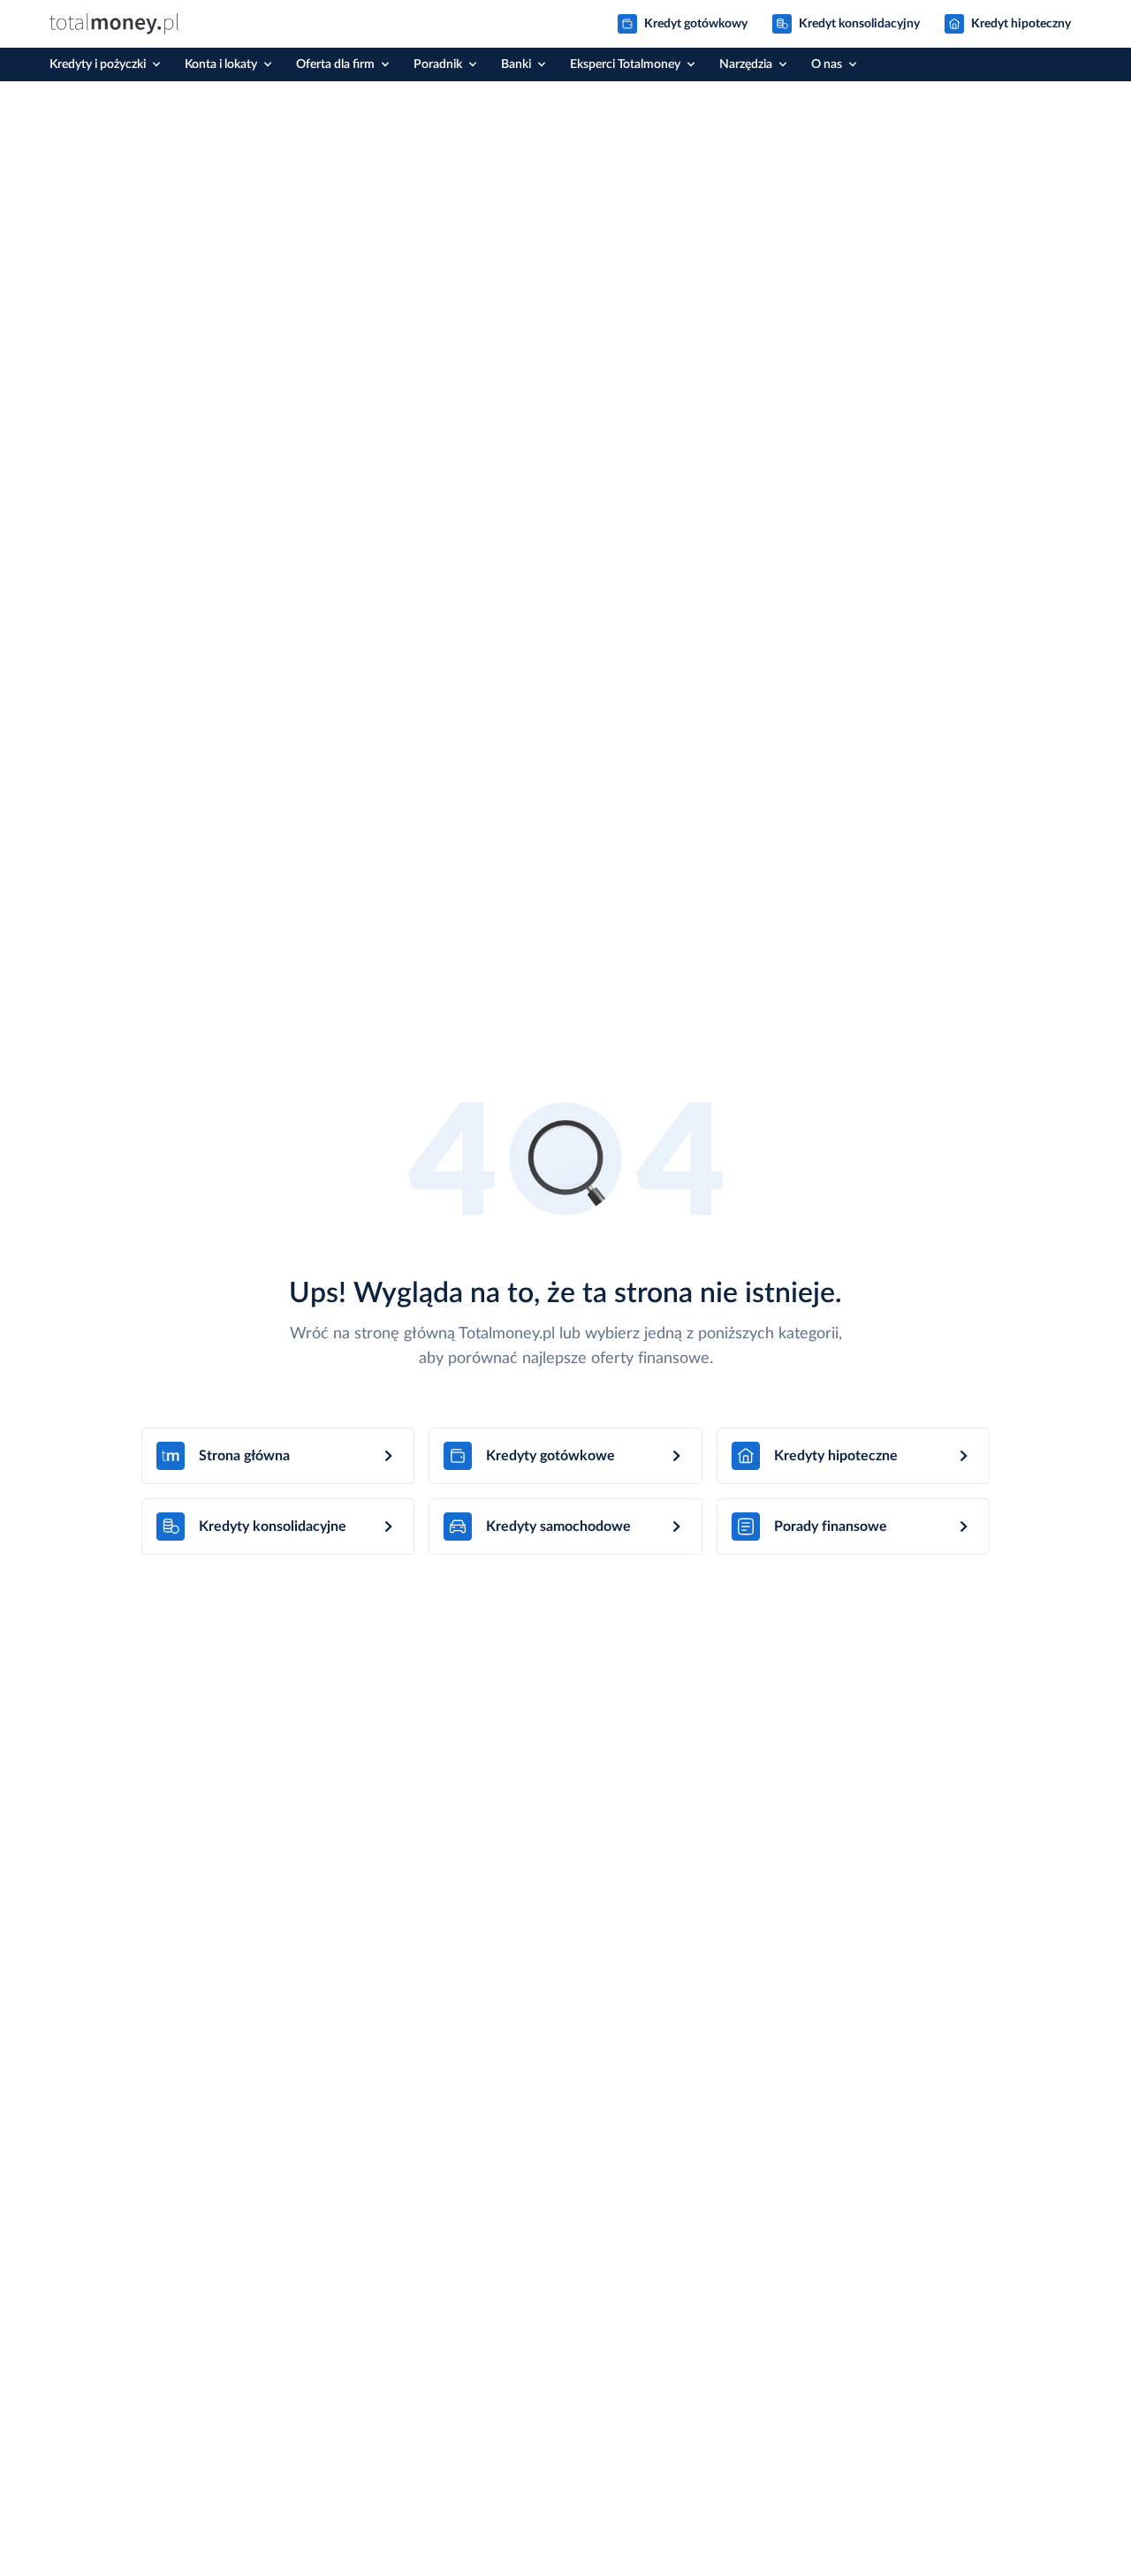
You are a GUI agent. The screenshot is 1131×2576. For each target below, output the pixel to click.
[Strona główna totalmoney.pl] (114, 24)
